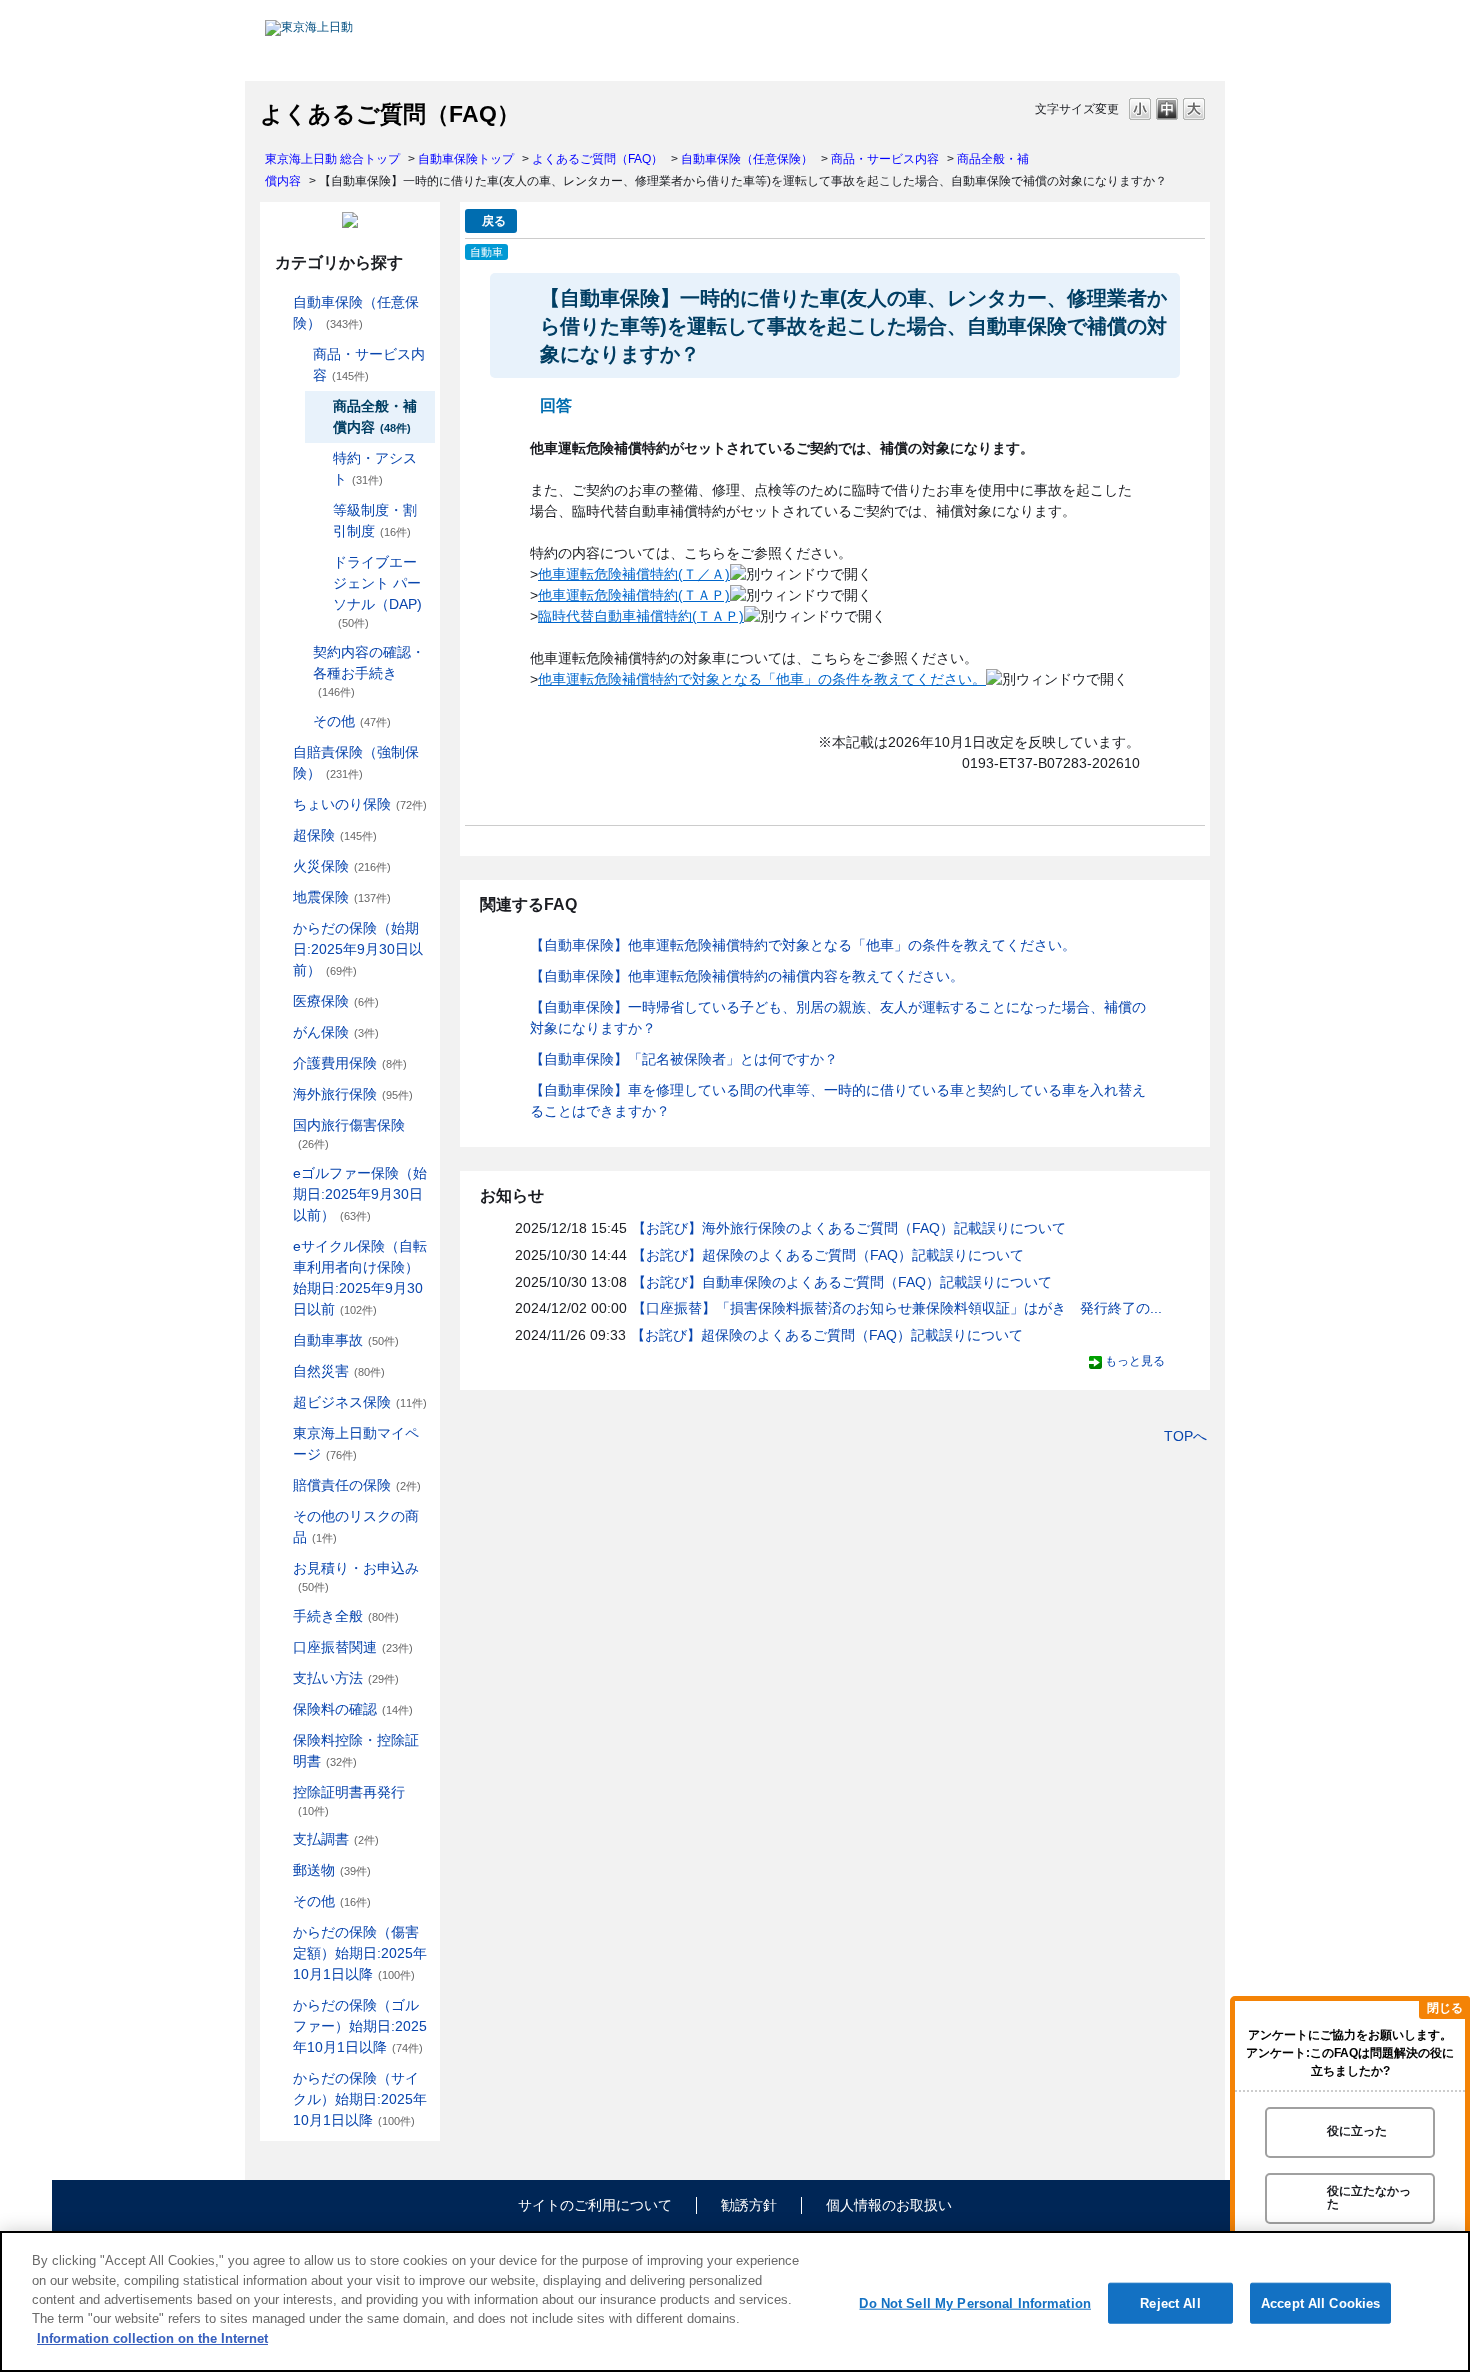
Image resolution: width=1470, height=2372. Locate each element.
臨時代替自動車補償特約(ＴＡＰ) (641, 616)
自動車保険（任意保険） (747, 159)
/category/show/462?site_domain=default (279, 1932)
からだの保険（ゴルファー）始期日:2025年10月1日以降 (360, 2026)
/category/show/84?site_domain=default (279, 928)
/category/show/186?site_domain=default (279, 804)
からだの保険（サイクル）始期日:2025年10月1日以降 (360, 2099)
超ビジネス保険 (360, 1402)
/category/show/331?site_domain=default (279, 1402)
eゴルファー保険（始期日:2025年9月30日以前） (360, 1194)
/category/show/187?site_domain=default (299, 354)
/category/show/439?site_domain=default (279, 1433)
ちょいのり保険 (360, 804)
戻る (494, 221)
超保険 (335, 835)
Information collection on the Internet (152, 2338)
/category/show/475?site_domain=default (279, 2005)
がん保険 (336, 1032)
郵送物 (332, 1870)
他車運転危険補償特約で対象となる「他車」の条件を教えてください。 (762, 679)
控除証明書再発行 (349, 1800)
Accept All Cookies (1320, 2302)
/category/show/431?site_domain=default (279, 1063)
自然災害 (339, 1371)
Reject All (1170, 2302)
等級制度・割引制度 (375, 520)
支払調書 (336, 1839)
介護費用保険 (350, 1063)
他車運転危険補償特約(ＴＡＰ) (634, 595)
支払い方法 (346, 1678)
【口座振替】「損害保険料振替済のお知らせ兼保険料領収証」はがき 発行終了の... (897, 1308)
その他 (352, 721)
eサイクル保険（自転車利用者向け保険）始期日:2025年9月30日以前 (360, 1277)
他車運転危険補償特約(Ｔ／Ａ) (634, 574)
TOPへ (1185, 1436)
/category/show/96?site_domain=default (279, 866)
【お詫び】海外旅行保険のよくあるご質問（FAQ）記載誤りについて (849, 1228)
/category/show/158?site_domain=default (279, 1032)
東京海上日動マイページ (356, 1443)
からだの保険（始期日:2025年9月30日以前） (358, 949)
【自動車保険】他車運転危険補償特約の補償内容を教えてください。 (747, 976)
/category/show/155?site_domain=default (279, 1001)
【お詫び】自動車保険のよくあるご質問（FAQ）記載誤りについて (842, 1282)
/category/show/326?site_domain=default (279, 1340)
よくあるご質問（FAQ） (597, 159)
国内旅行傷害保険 (349, 1133)
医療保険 (336, 1001)
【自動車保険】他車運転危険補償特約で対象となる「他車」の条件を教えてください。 (803, 945)
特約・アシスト (375, 468)
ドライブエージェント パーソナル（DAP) (377, 591)
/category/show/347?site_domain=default (279, 1740)
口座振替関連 (353, 1647)
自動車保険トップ (466, 159)
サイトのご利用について (595, 2205)
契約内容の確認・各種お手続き (369, 671)
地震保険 (342, 897)
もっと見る (1135, 1361)
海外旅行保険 (353, 1094)
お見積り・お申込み (356, 1576)
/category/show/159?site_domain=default (279, 1371)
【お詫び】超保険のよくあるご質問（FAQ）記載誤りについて (828, 1255)
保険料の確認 (353, 1709)
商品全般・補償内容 (375, 416)
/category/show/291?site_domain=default (279, 1246)
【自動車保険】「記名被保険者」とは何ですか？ (684, 1059)
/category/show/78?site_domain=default (279, 1125)
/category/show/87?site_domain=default (279, 897)
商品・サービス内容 (885, 159)
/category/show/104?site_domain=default (279, 835)
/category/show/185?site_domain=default (279, 752)
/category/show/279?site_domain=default (279, 1173)
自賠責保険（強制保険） (356, 762)
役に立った (1357, 2132)
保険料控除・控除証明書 (356, 1750)
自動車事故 (346, 1340)
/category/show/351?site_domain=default (279, 1792)
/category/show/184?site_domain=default (279, 302)
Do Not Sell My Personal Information (975, 2302)
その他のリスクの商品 (356, 1526)
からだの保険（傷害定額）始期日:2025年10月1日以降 (360, 1953)
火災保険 (342, 866)
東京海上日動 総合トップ (332, 159)
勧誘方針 (749, 2205)
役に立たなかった (1369, 2197)
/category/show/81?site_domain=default (279, 1094)
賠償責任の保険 (357, 1485)
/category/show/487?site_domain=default (279, 2078)
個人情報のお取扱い (889, 2205)
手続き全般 (346, 1616)
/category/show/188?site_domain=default (299, 652)
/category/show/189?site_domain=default (299, 721)
